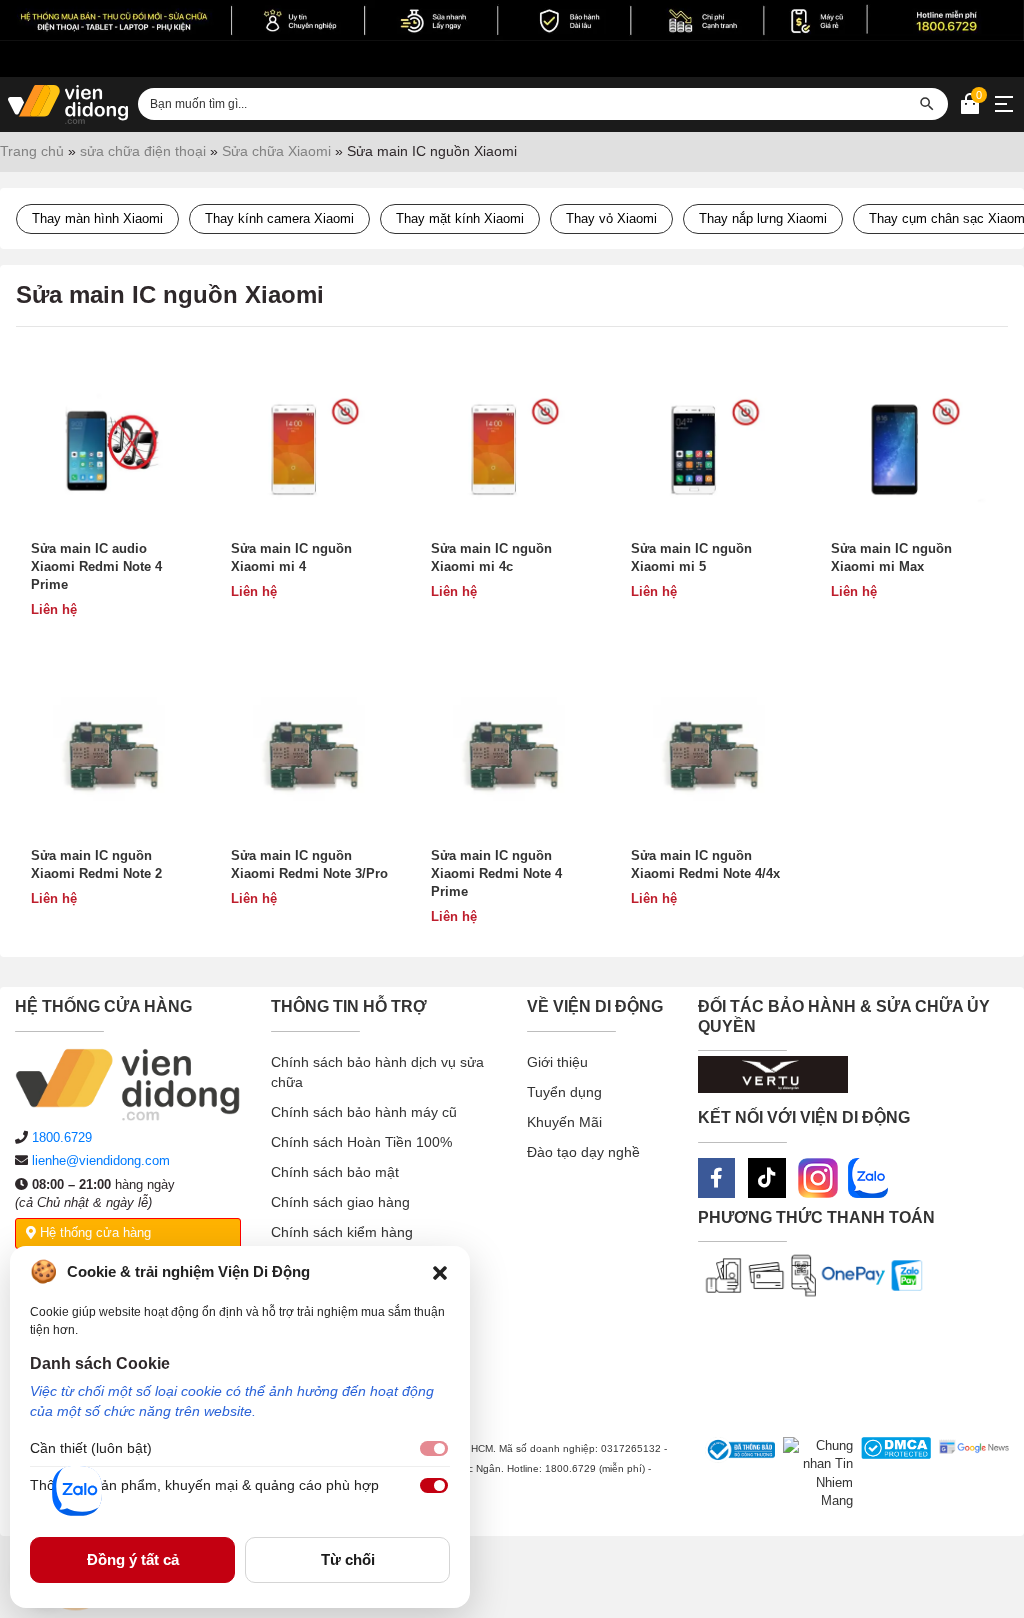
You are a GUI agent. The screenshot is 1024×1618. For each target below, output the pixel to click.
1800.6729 (62, 1137)
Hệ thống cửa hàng (93, 1232)
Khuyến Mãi (564, 1122)
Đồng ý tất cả (133, 1559)
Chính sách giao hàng (340, 1202)
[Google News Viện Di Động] (970, 1474)
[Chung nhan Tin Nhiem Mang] (814, 1474)
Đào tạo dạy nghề (583, 1152)
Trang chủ (32, 151)
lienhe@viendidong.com (101, 1160)
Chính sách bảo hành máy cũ (364, 1112)
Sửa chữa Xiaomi (276, 151)
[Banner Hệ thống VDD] (512, 20)
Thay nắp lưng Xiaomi (763, 218)
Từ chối (348, 1559)
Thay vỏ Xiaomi (611, 218)
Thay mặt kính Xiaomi (460, 218)
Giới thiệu (557, 1062)
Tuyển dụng (564, 1092)
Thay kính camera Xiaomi (279, 218)
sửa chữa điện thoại (143, 151)
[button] (440, 1272)
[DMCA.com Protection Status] (892, 1474)
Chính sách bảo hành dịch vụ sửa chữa (377, 1072)
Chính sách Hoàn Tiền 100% (361, 1142)
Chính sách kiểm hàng (342, 1232)
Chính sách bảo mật (335, 1172)
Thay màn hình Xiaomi (97, 218)
